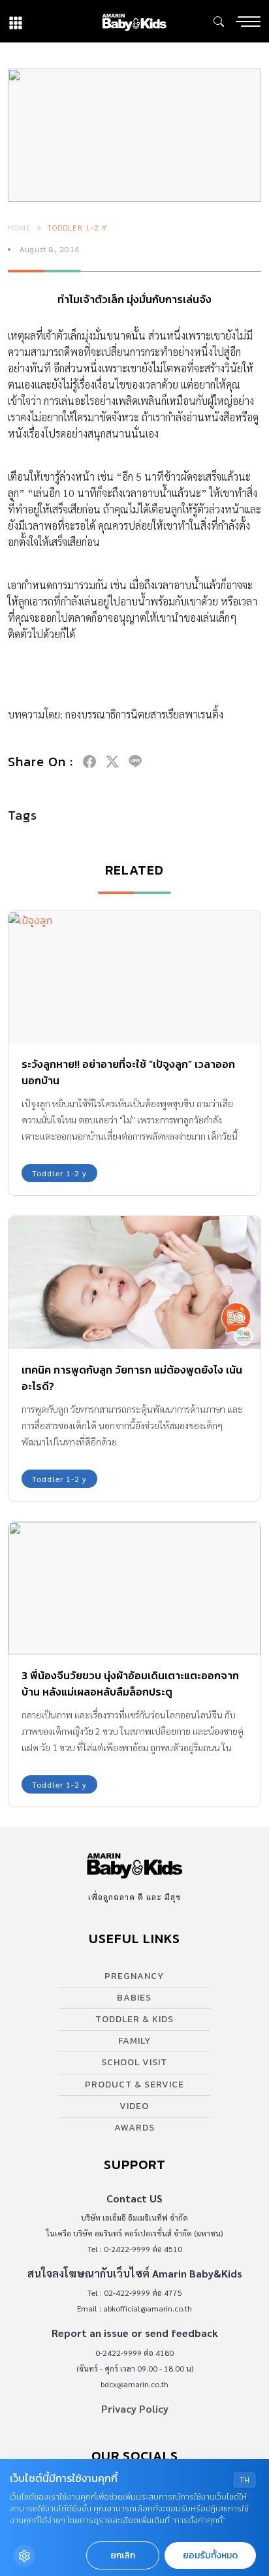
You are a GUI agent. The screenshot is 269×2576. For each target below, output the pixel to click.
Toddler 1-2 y (77, 227)
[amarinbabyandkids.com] (134, 21)
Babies (134, 1998)
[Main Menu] (248, 22)
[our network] (16, 21)
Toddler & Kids (134, 2019)
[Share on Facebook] (89, 762)
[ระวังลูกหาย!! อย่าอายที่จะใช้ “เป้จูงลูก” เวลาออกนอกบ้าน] (134, 977)
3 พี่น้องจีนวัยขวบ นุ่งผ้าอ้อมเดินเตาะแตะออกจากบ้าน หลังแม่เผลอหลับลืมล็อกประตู (130, 1683)
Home (20, 227)
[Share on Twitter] (112, 762)
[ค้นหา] (219, 22)
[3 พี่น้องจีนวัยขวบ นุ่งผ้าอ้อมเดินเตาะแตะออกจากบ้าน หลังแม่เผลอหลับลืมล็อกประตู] (134, 1588)
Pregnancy (134, 1976)
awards (134, 2128)
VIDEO (134, 2106)
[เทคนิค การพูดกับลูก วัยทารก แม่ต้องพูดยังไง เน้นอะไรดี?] (134, 1282)
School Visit (134, 2062)
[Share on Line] (135, 762)
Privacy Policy (135, 2408)
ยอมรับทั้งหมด (210, 2555)
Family (134, 2041)
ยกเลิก (123, 2555)
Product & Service (134, 2085)
